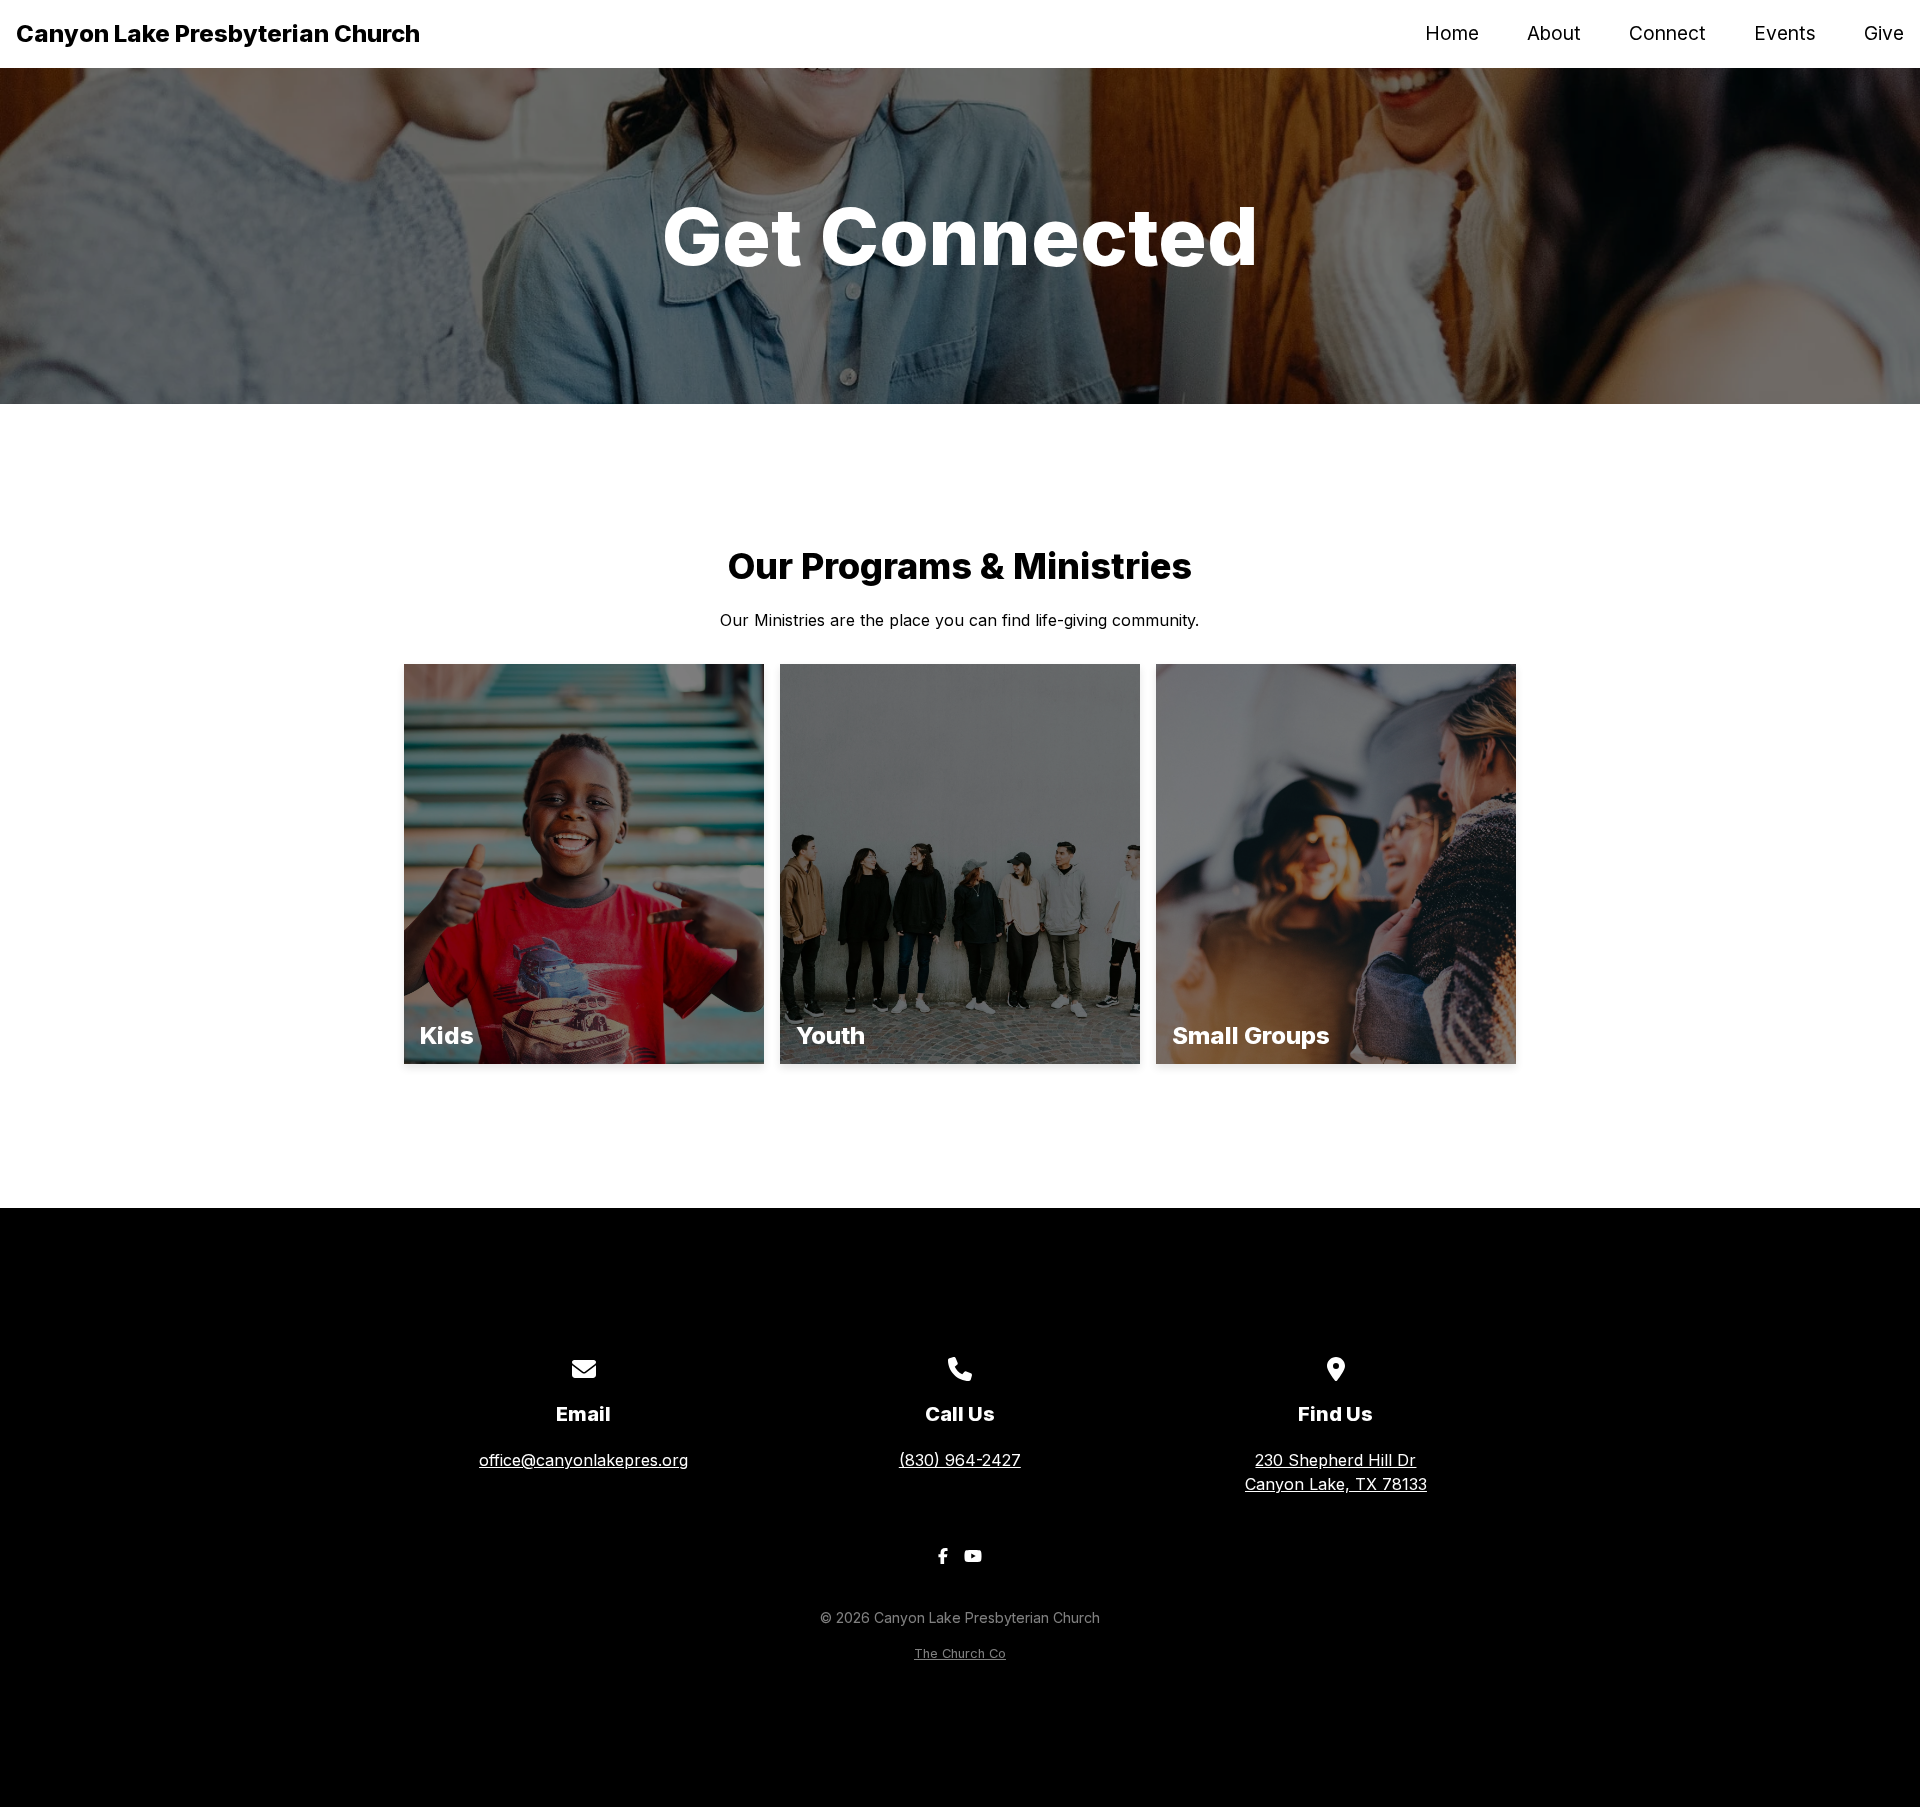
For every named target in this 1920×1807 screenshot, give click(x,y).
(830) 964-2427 (960, 1460)
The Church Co (960, 1653)
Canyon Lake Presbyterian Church (218, 33)
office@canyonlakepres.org (583, 1460)
